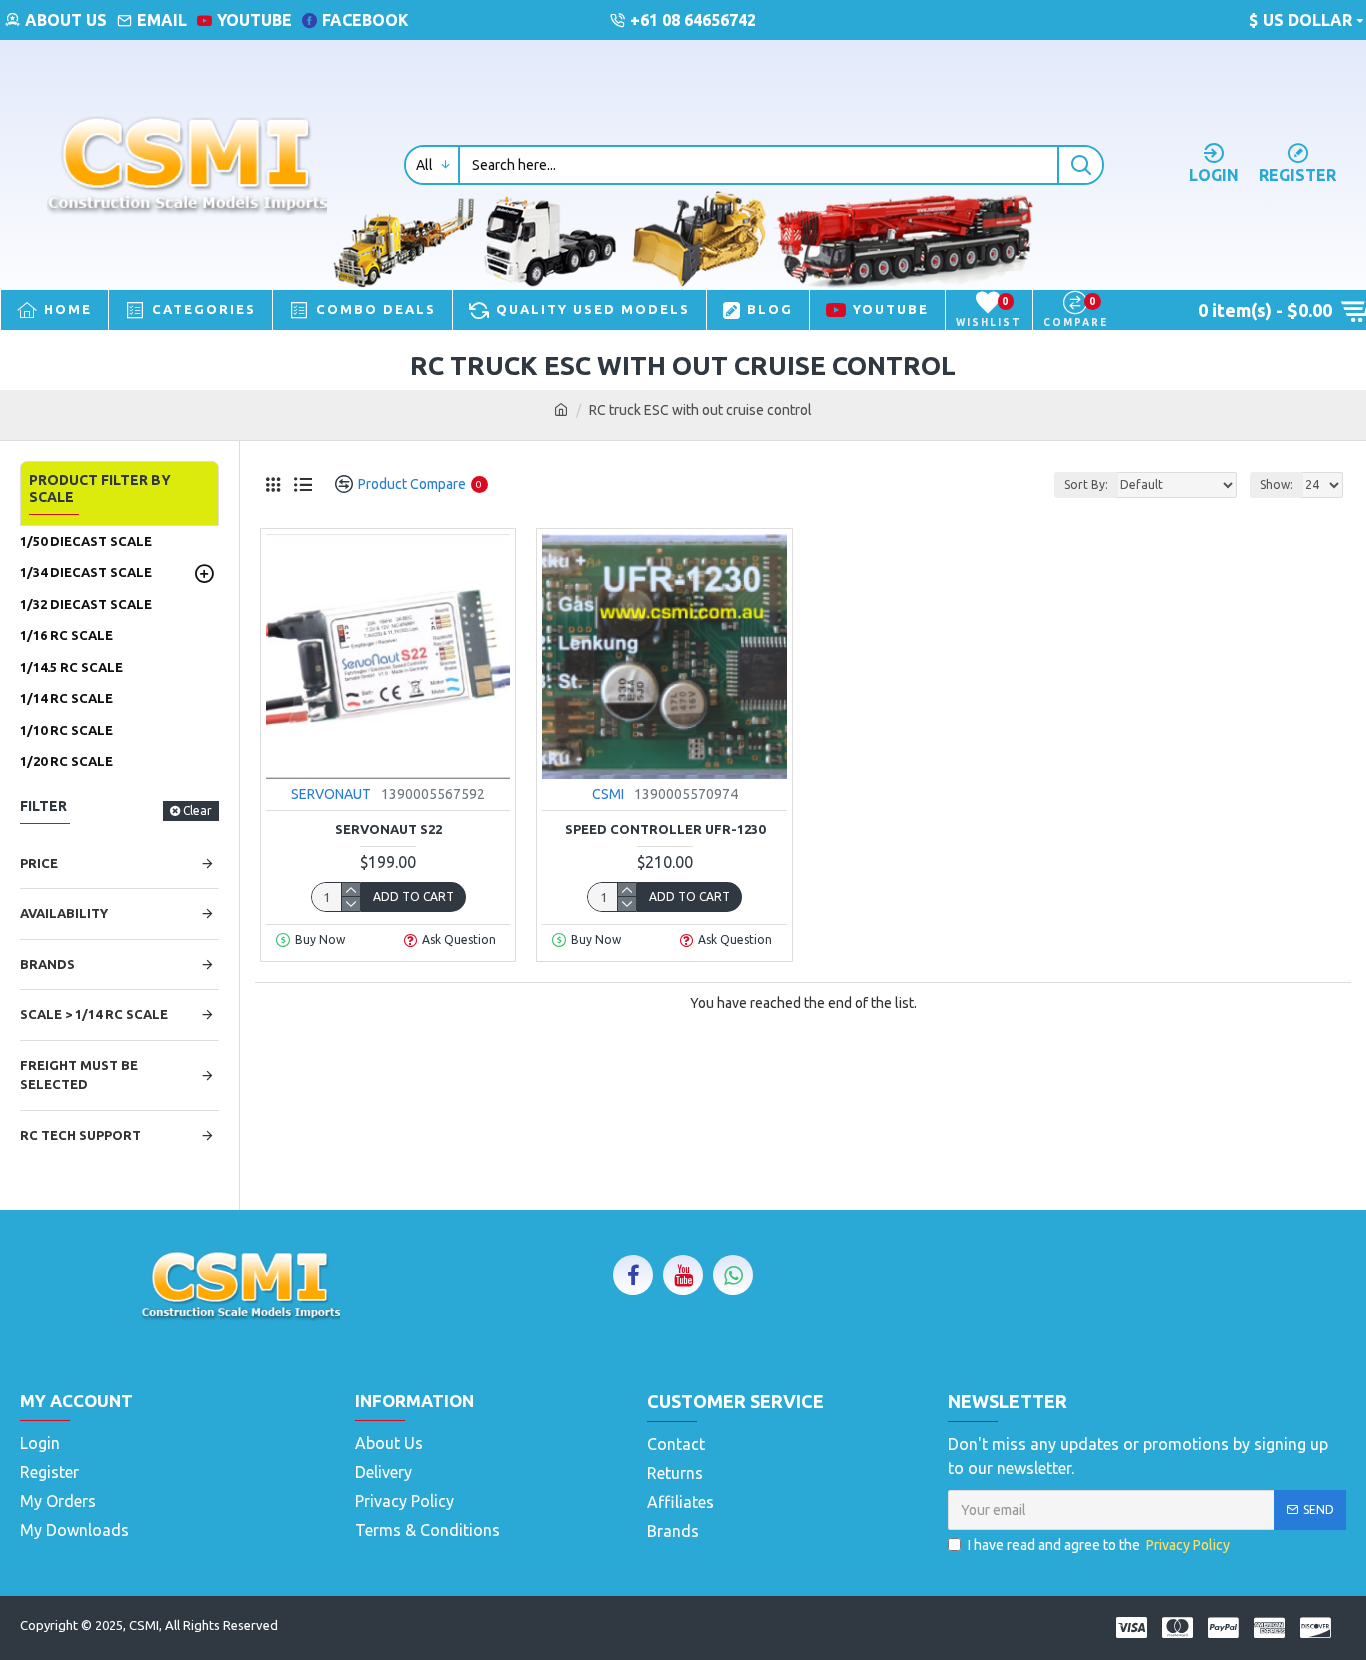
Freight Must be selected (79, 1075)
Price (39, 863)
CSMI (608, 794)
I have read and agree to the (1099, 1545)
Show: (1276, 484)
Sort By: (1086, 484)
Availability (64, 913)
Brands (47, 964)
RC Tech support (80, 1135)
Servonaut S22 (388, 829)
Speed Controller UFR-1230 (665, 829)
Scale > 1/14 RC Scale (94, 1014)
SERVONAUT (331, 794)
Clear (197, 810)
